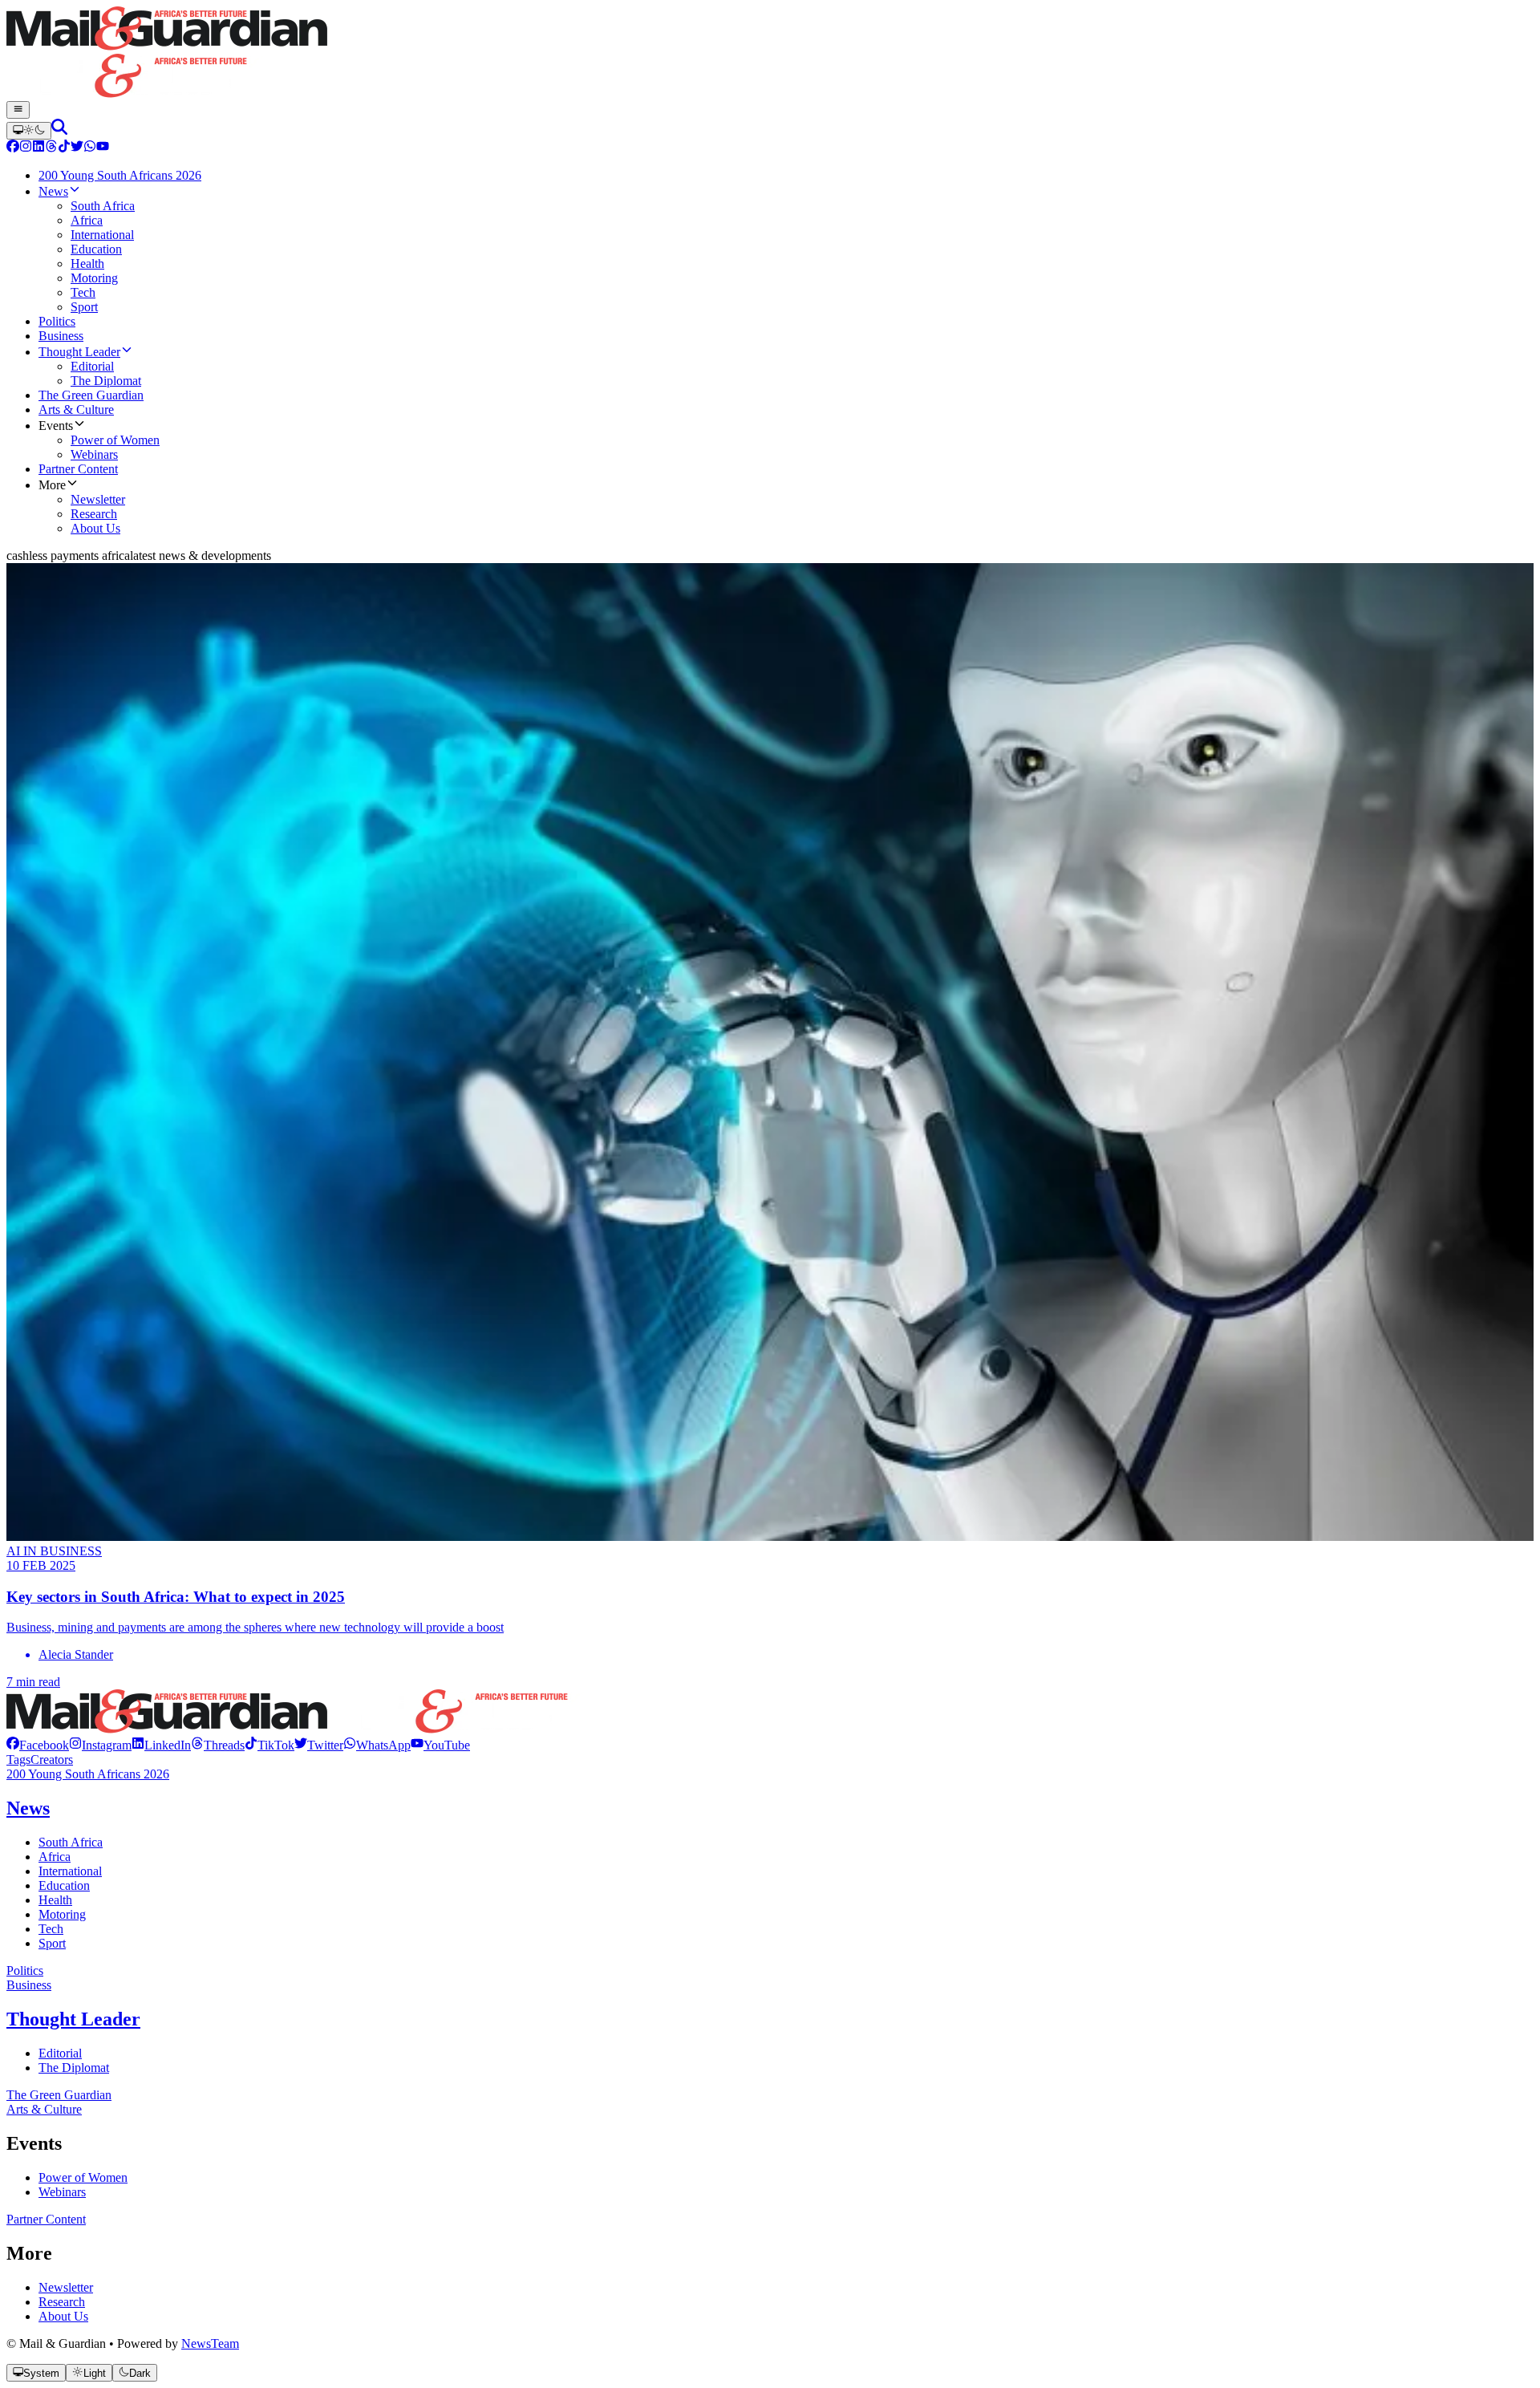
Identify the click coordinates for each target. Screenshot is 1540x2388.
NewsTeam (210, 2343)
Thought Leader (73, 2019)
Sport (52, 1943)
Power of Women (83, 2177)
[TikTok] (64, 148)
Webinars (62, 2192)
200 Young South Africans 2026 (88, 1774)
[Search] (59, 130)
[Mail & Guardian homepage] (770, 54)
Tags (18, 1760)
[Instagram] (26, 148)
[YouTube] (103, 148)
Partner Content (46, 2219)
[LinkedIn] (38, 148)
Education (64, 1885)
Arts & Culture (44, 2109)
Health (55, 1900)
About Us (63, 2316)
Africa (55, 1857)
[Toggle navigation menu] (18, 110)
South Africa (71, 1842)
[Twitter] (77, 148)
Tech (51, 1929)
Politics (25, 1970)
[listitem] (38, 1745)
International (70, 1871)
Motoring (62, 1914)
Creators (52, 1760)
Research (62, 2302)
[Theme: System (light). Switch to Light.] (29, 131)
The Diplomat (74, 2068)
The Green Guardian (59, 2095)
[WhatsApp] (90, 148)
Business (29, 1985)
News (28, 1808)
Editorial (60, 2053)
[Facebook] (13, 148)
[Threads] (51, 148)
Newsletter (66, 2287)
